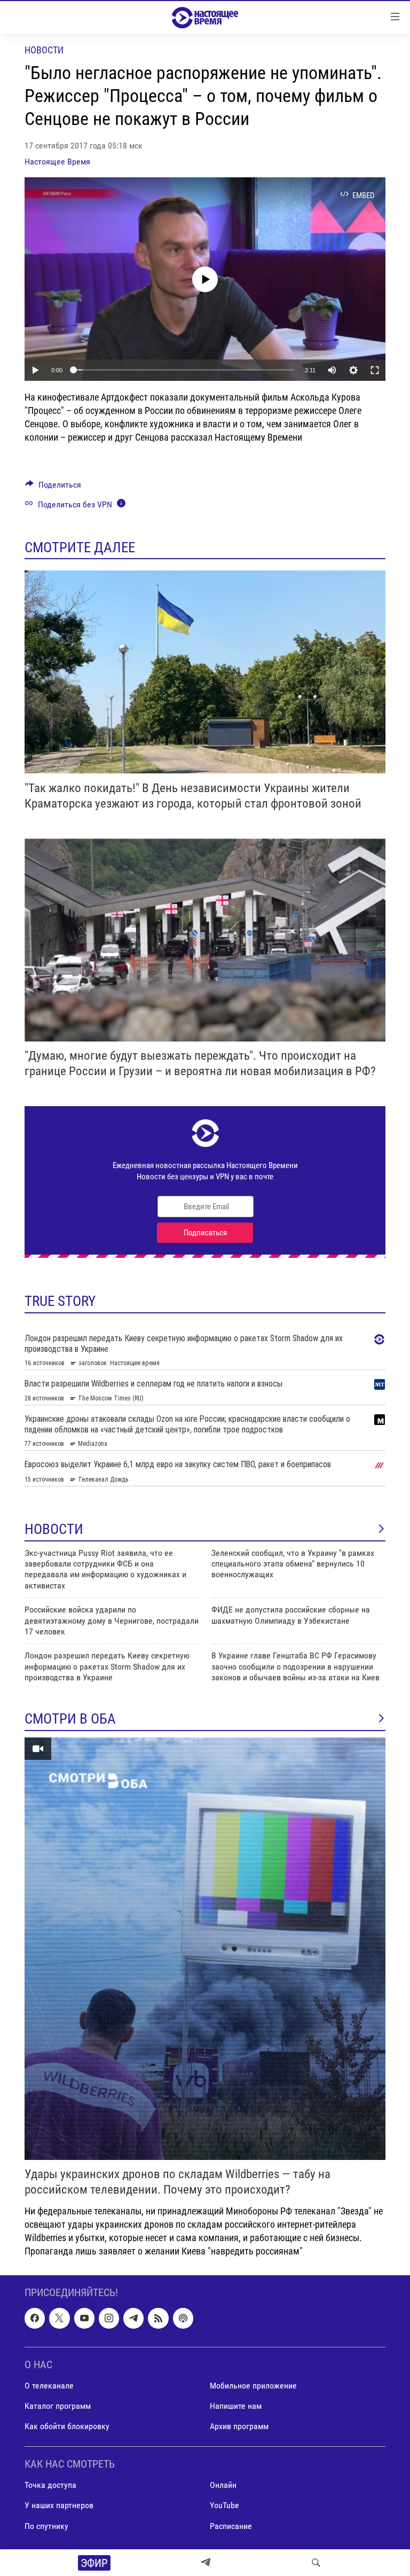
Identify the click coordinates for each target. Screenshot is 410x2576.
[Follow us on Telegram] (133, 2319)
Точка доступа (50, 2485)
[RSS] (158, 2319)
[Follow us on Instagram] (109, 2319)
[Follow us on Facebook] (35, 2319)
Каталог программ (58, 2406)
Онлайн (223, 2485)
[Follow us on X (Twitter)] (59, 2319)
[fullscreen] (375, 370)
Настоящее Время (57, 162)
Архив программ (239, 2426)
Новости (44, 50)
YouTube (224, 2506)
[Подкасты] (183, 2319)
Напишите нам (236, 2406)
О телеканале (49, 2386)
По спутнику (46, 2526)
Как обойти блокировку (67, 2426)
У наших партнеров (59, 2506)
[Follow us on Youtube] (84, 2319)
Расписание (231, 2526)
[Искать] (316, 2563)
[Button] (53, 487)
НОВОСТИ (54, 1529)
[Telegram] (206, 2563)
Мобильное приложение (253, 2386)
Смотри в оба (70, 1719)
